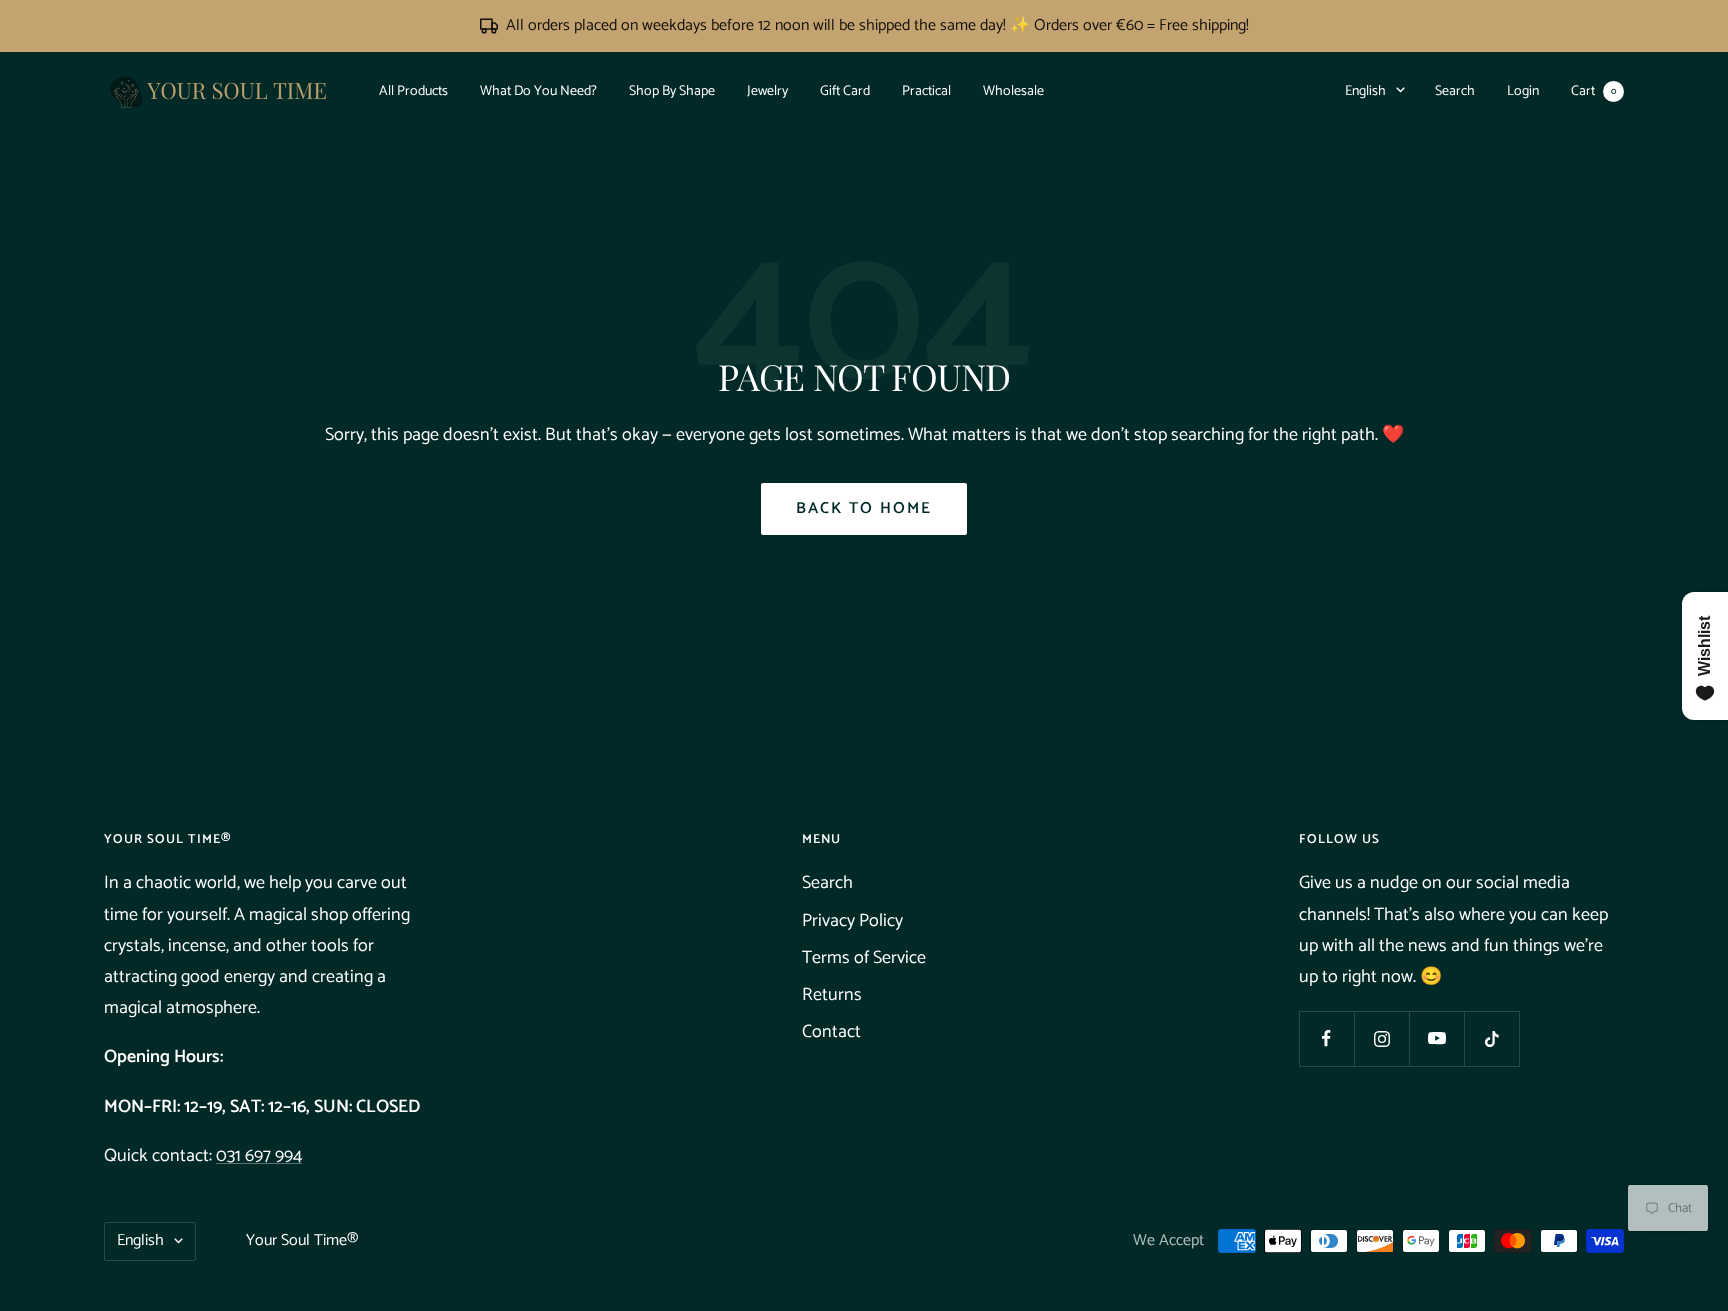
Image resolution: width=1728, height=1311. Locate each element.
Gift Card (845, 90)
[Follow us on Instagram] (1381, 1038)
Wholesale (1013, 90)
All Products (413, 90)
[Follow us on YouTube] (1436, 1038)
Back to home (864, 508)
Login (1523, 90)
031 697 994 (259, 1156)
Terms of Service (864, 958)
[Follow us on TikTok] (1491, 1038)
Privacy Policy (852, 921)
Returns (832, 995)
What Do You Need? (538, 90)
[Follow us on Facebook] (1326, 1038)
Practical (926, 90)
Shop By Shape (672, 90)
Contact (831, 1032)
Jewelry (767, 90)
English (1365, 90)
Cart (1593, 90)
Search (1455, 90)
